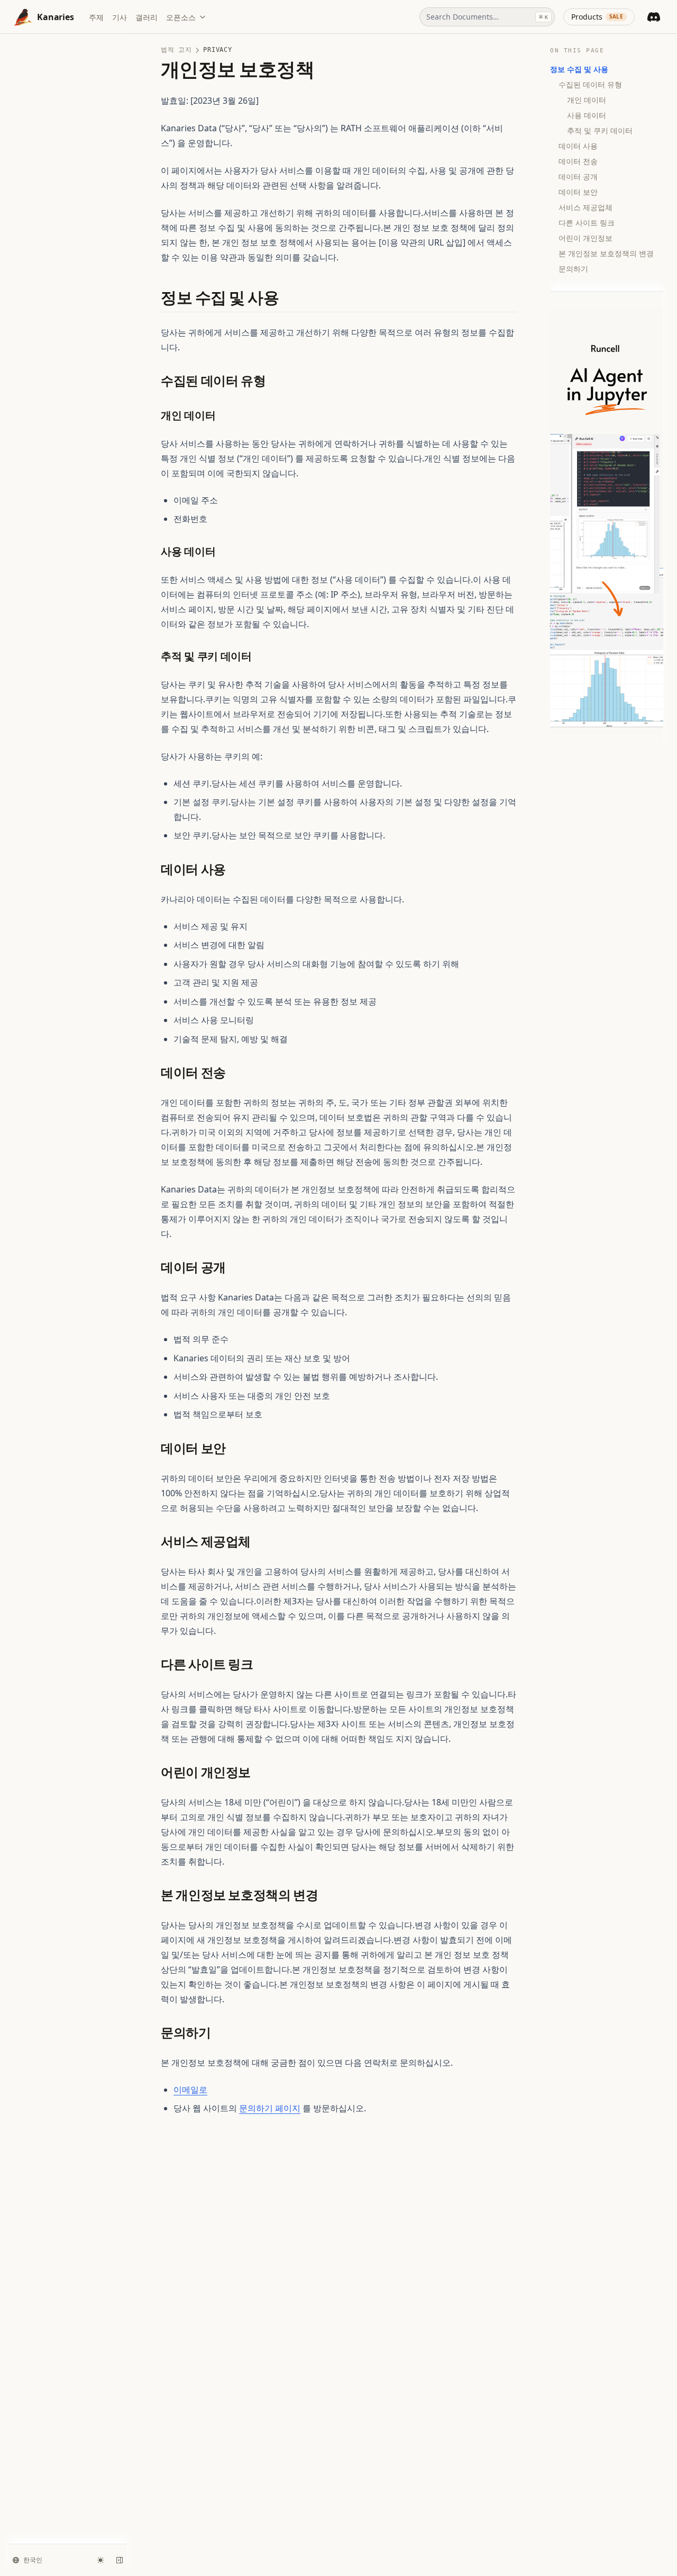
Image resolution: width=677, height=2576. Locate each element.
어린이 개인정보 (585, 238)
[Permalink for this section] (289, 298)
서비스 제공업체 (585, 207)
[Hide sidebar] (120, 2560)
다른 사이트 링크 (587, 223)
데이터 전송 (578, 161)
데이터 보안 (578, 192)
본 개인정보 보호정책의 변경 (606, 253)
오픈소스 (181, 17)
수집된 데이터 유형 (590, 84)
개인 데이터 (587, 100)
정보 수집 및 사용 (579, 69)
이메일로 (190, 2090)
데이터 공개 (578, 177)
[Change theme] (100, 2560)
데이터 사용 (578, 146)
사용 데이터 (587, 115)
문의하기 (573, 269)
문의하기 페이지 (270, 2108)
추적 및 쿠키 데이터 (600, 130)
